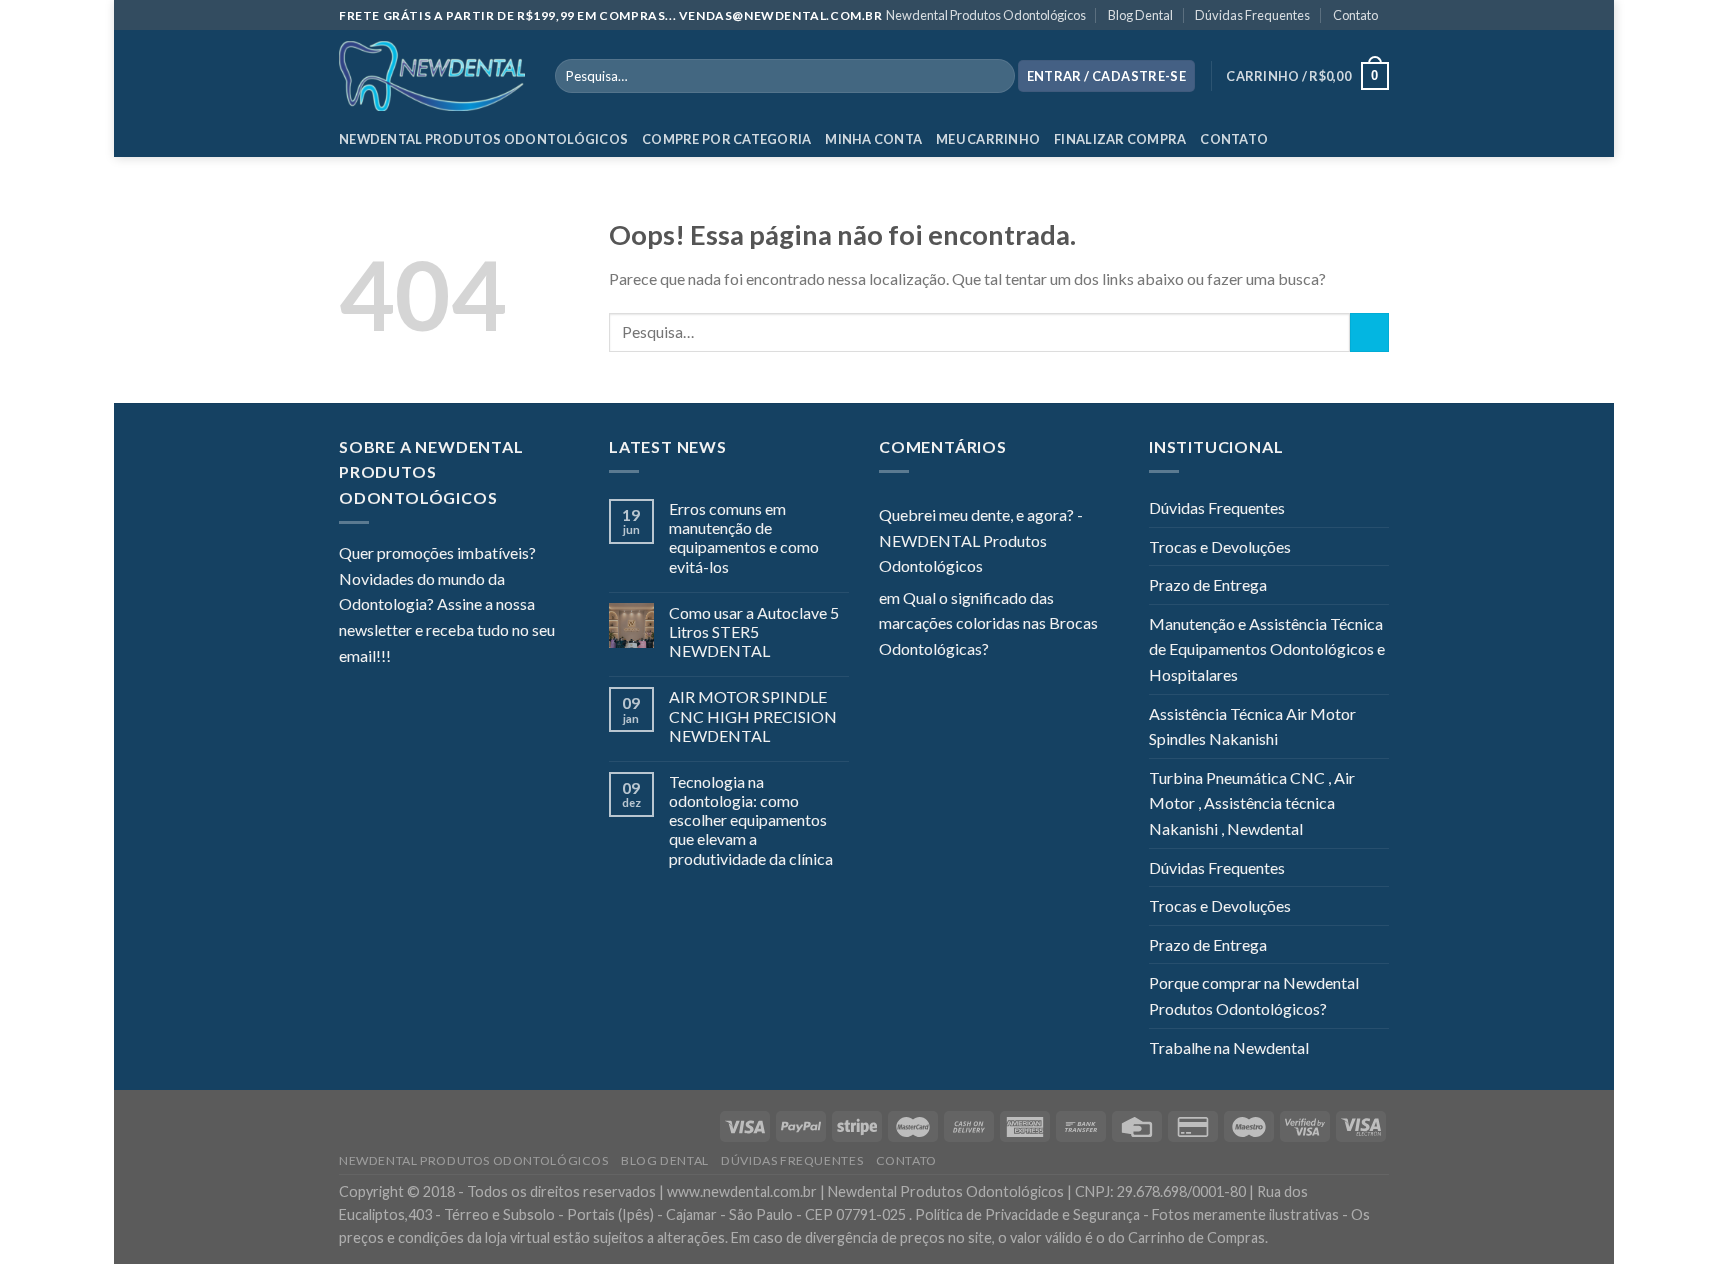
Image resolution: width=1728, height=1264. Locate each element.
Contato (1355, 15)
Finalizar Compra (1120, 139)
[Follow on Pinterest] (504, 657)
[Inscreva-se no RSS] (528, 657)
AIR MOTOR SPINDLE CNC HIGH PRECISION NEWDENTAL (753, 715)
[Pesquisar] (995, 76)
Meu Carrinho (988, 139)
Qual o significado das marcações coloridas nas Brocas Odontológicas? (988, 623)
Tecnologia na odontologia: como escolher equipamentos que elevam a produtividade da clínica (751, 820)
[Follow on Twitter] (455, 657)
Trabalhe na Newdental (1229, 1047)
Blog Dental (1140, 15)
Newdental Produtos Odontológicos (986, 15)
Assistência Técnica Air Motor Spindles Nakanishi (1252, 726)
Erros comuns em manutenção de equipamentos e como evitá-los (744, 537)
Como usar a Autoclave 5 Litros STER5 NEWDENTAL (754, 631)
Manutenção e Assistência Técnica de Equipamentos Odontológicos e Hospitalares (1267, 649)
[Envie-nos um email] (479, 657)
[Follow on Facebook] (406, 657)
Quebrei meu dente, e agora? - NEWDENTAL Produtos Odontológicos (981, 540)
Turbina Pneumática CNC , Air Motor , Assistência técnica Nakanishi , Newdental (1252, 803)
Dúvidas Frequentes (1252, 15)
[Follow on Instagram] (431, 657)
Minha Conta (873, 139)
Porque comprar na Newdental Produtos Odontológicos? (1254, 995)
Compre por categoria (726, 139)
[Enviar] (1369, 332)
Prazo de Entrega (1208, 584)
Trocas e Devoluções (1220, 546)
